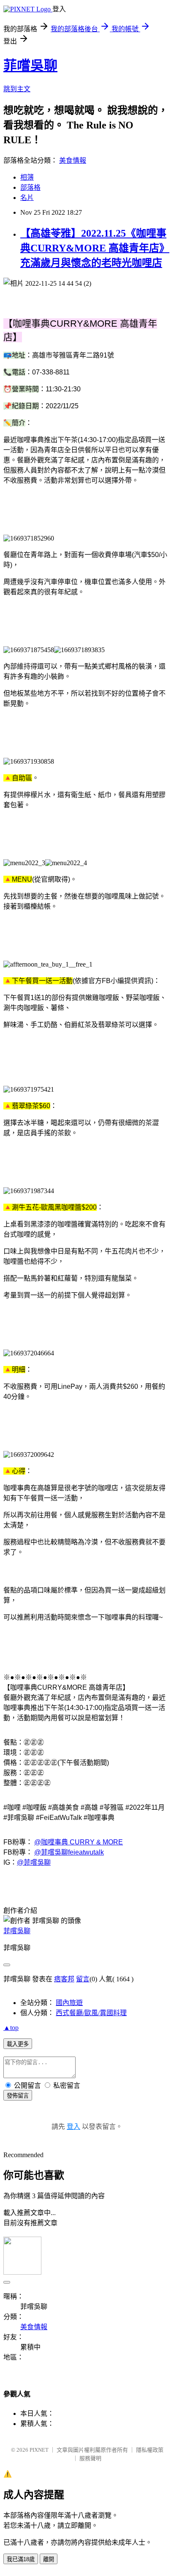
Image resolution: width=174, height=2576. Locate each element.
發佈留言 (18, 2096)
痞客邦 (64, 1979)
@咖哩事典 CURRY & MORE (79, 1842)
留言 (83, 1979)
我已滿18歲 (21, 2559)
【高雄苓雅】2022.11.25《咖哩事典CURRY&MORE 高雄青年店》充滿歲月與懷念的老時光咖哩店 (95, 248)
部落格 (30, 187)
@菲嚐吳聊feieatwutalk (69, 1852)
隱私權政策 (150, 2450)
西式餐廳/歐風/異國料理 (91, 2013)
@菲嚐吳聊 (34, 1862)
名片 (27, 198)
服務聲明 (90, 2458)
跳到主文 (17, 89)
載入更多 (18, 2044)
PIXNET (39, 2450)
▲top (11, 2028)
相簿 (27, 177)
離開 (49, 2559)
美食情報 (73, 160)
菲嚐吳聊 (30, 66)
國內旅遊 (69, 2003)
